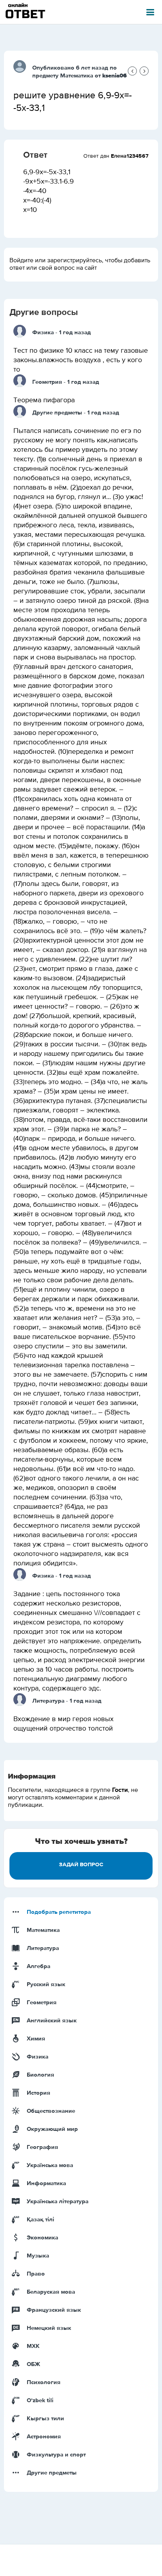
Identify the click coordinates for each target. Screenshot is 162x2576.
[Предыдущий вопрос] (132, 71)
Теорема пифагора (44, 400)
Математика (77, 76)
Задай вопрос (81, 1865)
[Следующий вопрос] (144, 71)
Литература (48, 1701)
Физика (43, 332)
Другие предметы (57, 413)
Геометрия (47, 382)
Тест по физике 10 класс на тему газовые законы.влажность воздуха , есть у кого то (81, 360)
